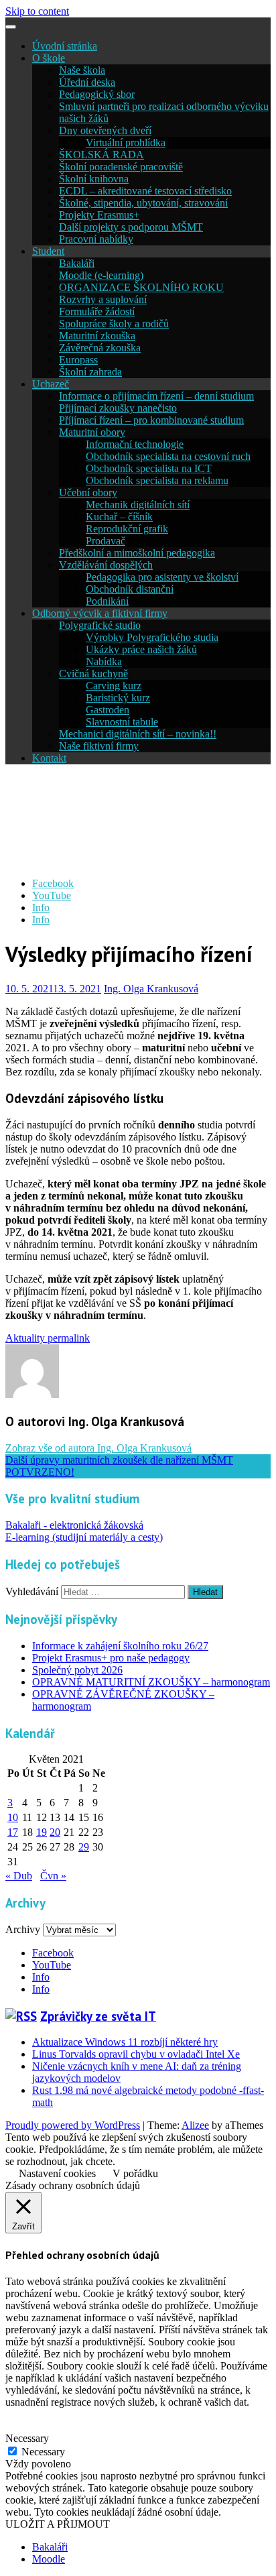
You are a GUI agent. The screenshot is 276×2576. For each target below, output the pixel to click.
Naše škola (82, 70)
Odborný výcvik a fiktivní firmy (100, 613)
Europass (78, 360)
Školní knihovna (94, 179)
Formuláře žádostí (97, 311)
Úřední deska (87, 82)
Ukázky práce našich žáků (141, 649)
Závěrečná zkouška (100, 348)
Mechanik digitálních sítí (138, 505)
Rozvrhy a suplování (103, 299)
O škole (49, 58)
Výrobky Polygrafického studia (152, 637)
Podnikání (107, 601)
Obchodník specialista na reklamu (157, 480)
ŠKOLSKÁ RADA (101, 155)
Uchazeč (51, 384)
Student (48, 251)
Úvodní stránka (65, 46)
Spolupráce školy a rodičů (114, 324)
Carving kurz (114, 686)
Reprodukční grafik (127, 529)
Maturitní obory (92, 432)
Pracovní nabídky (96, 239)
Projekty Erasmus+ (99, 215)
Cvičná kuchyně (93, 674)
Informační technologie (135, 444)
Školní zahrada (90, 372)
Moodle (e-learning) (101, 275)
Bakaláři (77, 263)
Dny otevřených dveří (105, 130)
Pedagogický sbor (97, 94)
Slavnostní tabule (122, 722)
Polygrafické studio (100, 625)
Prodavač (106, 541)
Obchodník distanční (130, 589)
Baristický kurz (118, 698)
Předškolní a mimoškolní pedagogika (137, 553)
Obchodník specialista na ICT (149, 468)
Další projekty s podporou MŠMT (131, 227)
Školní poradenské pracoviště (121, 167)
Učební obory (88, 492)
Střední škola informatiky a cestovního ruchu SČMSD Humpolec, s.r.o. (130, 821)
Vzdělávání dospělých (106, 565)
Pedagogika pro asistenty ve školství (162, 577)
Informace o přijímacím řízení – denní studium (156, 396)
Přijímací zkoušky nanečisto (118, 408)
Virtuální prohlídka (126, 142)
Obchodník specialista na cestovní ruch (168, 456)
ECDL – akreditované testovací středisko (145, 191)
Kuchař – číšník (119, 517)
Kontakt (49, 758)
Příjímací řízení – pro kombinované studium (151, 420)
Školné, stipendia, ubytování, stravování (143, 203)
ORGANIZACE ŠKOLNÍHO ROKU (141, 287)
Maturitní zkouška (97, 336)
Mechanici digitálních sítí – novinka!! (138, 734)
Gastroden (108, 710)
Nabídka (104, 661)
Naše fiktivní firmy (99, 746)
